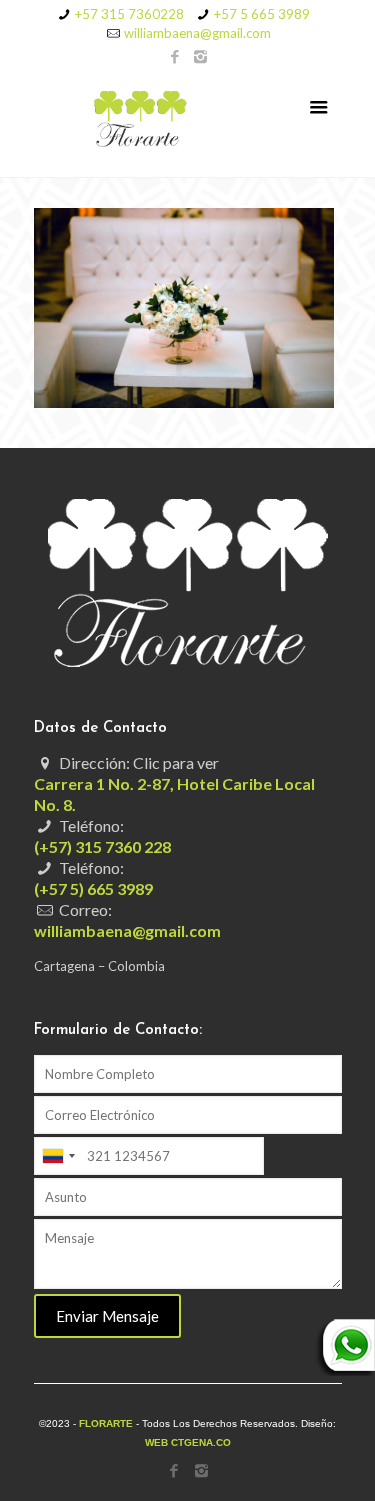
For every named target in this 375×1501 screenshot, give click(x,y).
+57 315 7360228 (129, 14)
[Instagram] (200, 56)
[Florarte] (188, 122)
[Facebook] (174, 56)
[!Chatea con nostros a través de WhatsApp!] (345, 1371)
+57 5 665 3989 (262, 14)
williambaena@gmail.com (197, 33)
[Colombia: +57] (58, 1156)
